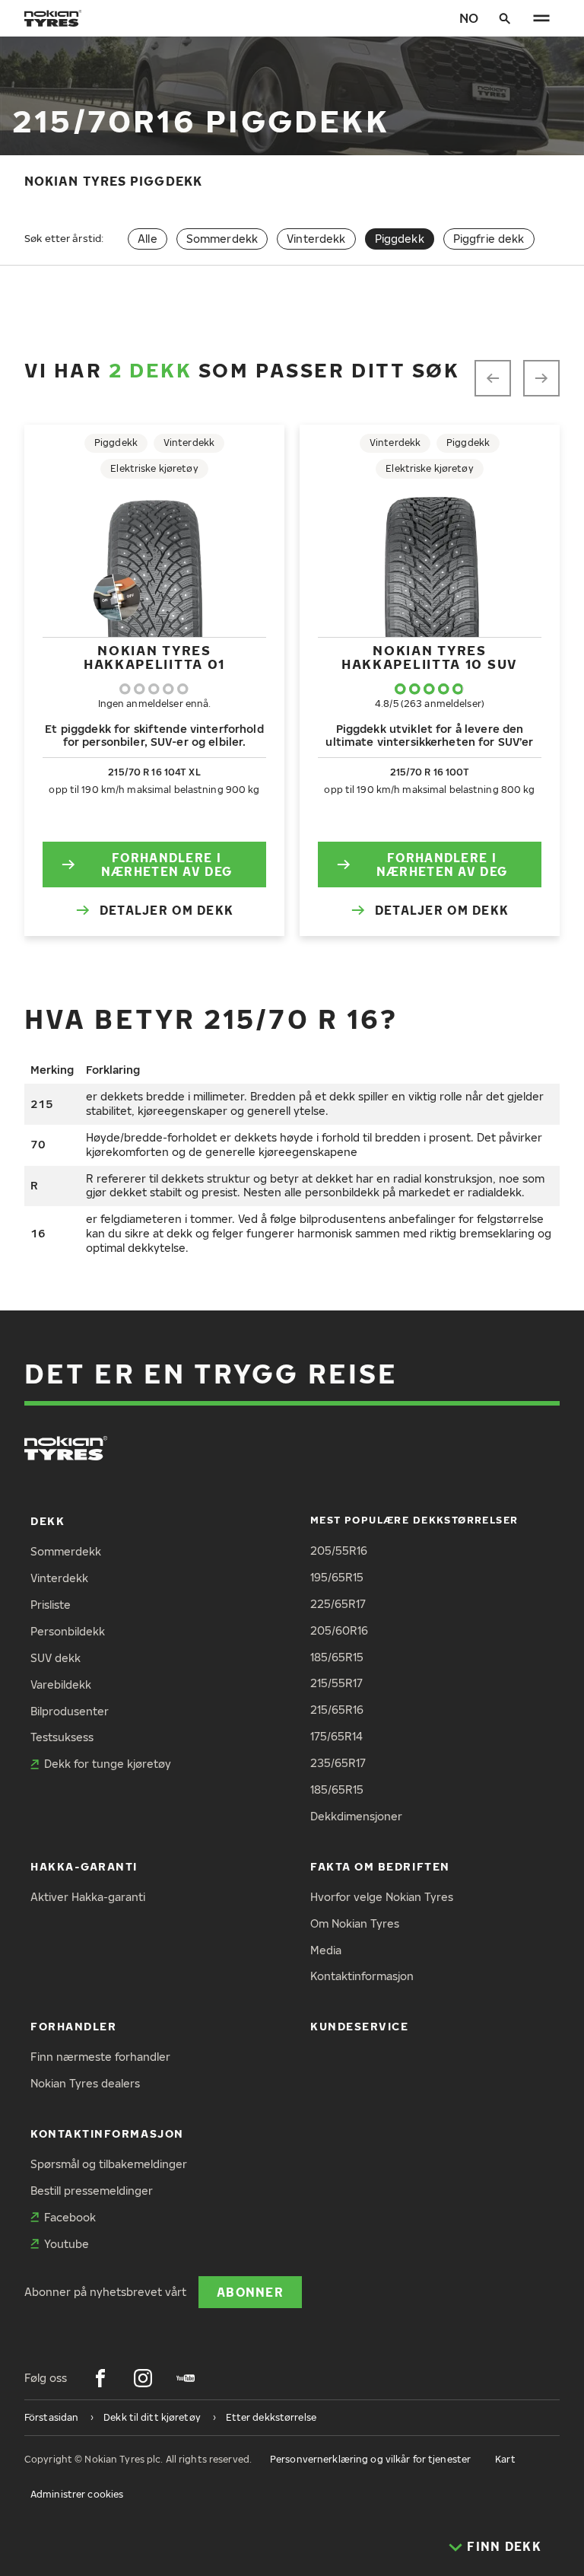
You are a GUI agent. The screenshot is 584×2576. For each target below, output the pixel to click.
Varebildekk (61, 1684)
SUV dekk (56, 1658)
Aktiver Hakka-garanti (88, 1897)
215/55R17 (336, 1683)
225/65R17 (338, 1604)
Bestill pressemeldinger (92, 2191)
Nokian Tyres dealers (85, 2083)
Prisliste (51, 1605)
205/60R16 (339, 1630)
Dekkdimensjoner (356, 1816)
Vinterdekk (316, 239)
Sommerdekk (222, 239)
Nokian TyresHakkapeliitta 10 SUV (430, 657)
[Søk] (505, 18)
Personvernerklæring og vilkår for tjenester (370, 2459)
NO (469, 18)
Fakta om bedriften (380, 1866)
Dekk (48, 1521)
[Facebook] (100, 2378)
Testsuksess (62, 1737)
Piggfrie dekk (489, 239)
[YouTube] (186, 2378)
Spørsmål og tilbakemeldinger (109, 2164)
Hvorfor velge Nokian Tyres (382, 1897)
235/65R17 (338, 1763)
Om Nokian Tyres (355, 1923)
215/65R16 (337, 1710)
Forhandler (73, 2026)
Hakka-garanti (84, 1866)
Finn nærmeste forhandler (100, 2057)
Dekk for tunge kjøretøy (108, 1764)
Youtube (67, 2244)
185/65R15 (337, 1657)
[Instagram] (143, 2378)
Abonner (250, 2292)
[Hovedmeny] (541, 18)
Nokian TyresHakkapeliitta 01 (154, 657)
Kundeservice (359, 2026)
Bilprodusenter (70, 1711)
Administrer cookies (77, 2494)
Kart (505, 2459)
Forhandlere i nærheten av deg (167, 864)
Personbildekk (68, 1631)
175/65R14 (336, 1736)
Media (326, 1950)
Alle (148, 239)
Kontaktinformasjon (362, 1976)
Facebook (70, 2217)
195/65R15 (337, 1577)
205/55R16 (339, 1551)
